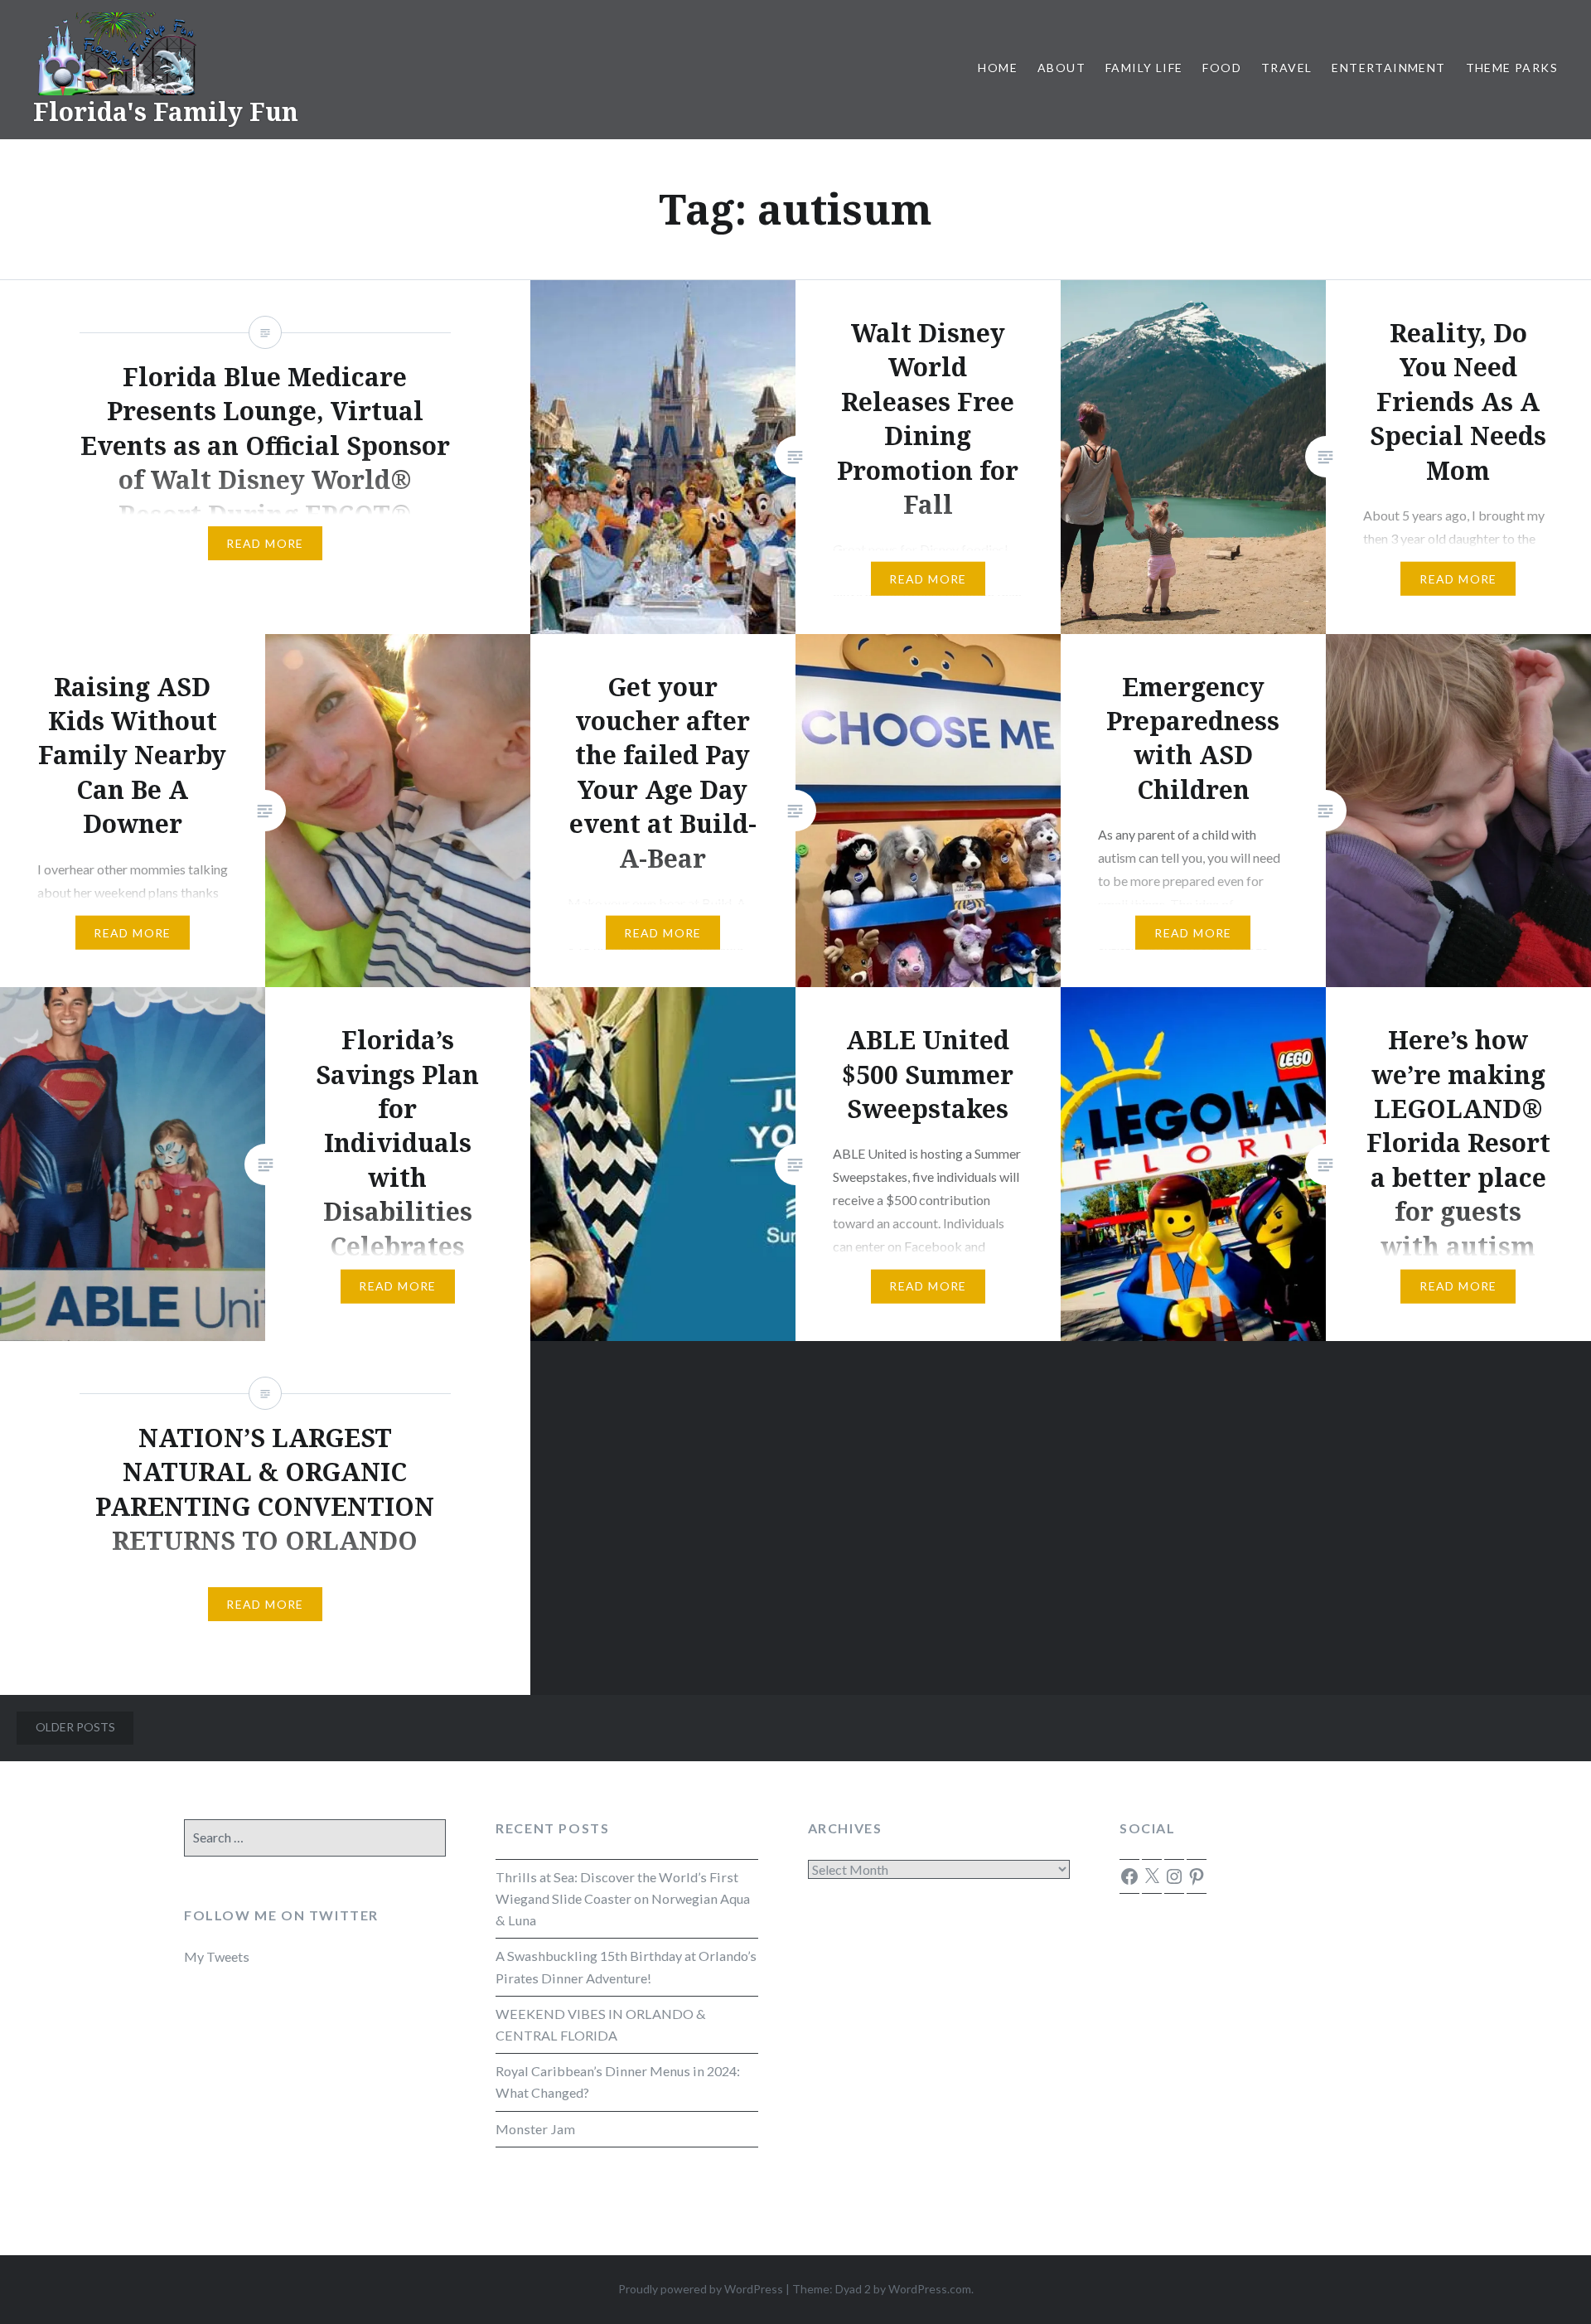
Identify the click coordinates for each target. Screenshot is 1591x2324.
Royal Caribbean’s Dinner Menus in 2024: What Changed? (618, 2082)
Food (1222, 68)
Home (998, 68)
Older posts (75, 1727)
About (1061, 68)
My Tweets (217, 1956)
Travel (1286, 68)
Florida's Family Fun (166, 111)
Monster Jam (535, 2129)
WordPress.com (930, 2289)
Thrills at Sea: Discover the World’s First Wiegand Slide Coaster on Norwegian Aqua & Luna (623, 1898)
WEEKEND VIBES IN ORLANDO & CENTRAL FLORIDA (601, 2024)
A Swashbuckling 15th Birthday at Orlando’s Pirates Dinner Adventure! (626, 1966)
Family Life (1144, 68)
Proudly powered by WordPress (701, 2289)
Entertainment (1388, 68)
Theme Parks (1512, 68)
